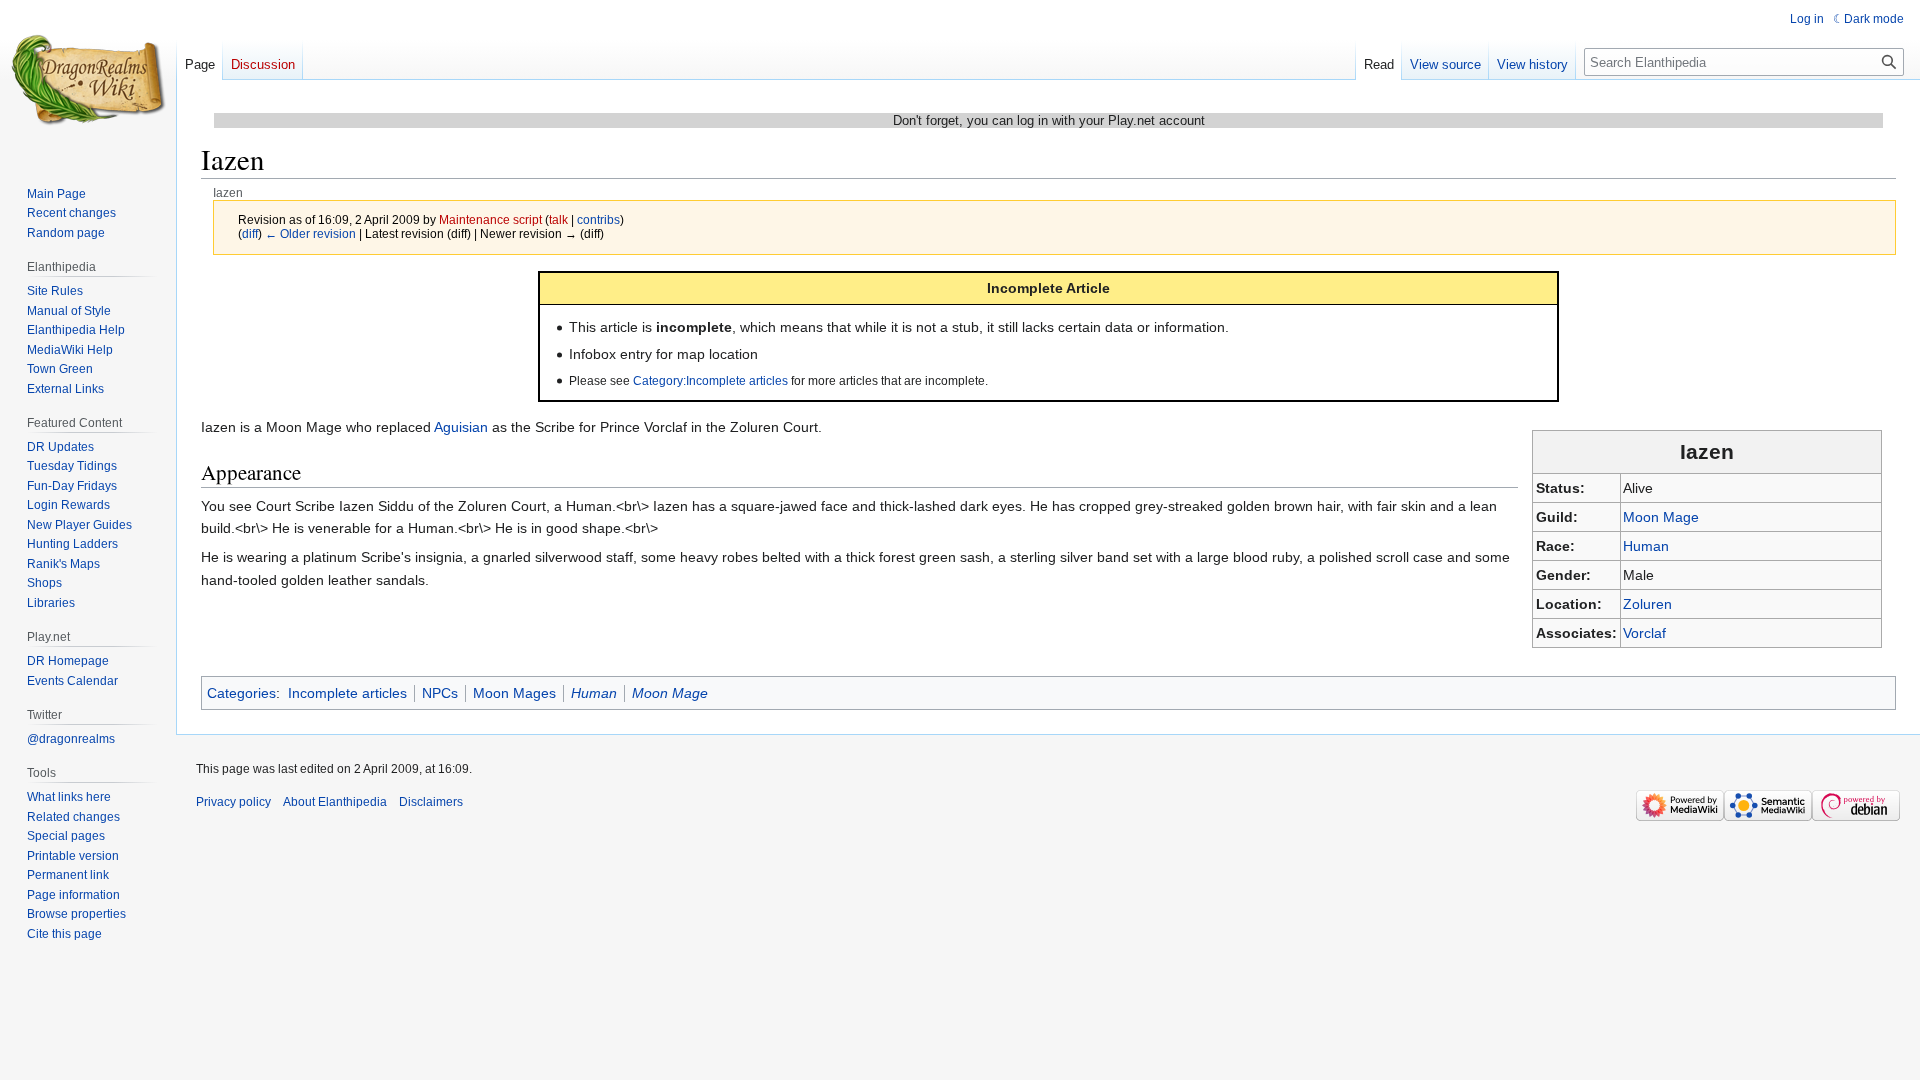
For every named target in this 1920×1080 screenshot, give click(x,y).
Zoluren (1647, 604)
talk (558, 219)
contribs (598, 219)
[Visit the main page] (88, 80)
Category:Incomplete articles (710, 380)
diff (250, 233)
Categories (241, 693)
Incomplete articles (347, 693)
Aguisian (461, 427)
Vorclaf (1644, 633)
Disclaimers (431, 802)
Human (1646, 546)
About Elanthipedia (335, 802)
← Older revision (310, 233)
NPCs (440, 693)
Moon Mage (1661, 517)
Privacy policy (233, 802)
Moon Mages (514, 693)
